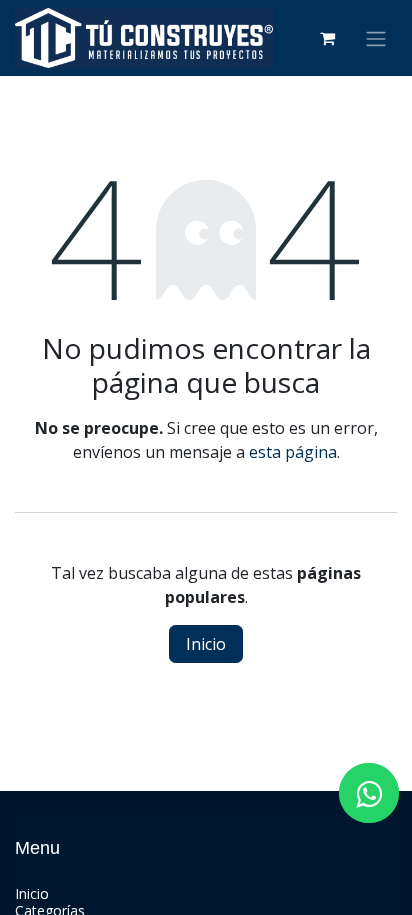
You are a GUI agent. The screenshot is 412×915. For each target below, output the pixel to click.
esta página (293, 452)
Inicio (206, 644)
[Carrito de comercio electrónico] (327, 38)
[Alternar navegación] (376, 38)
